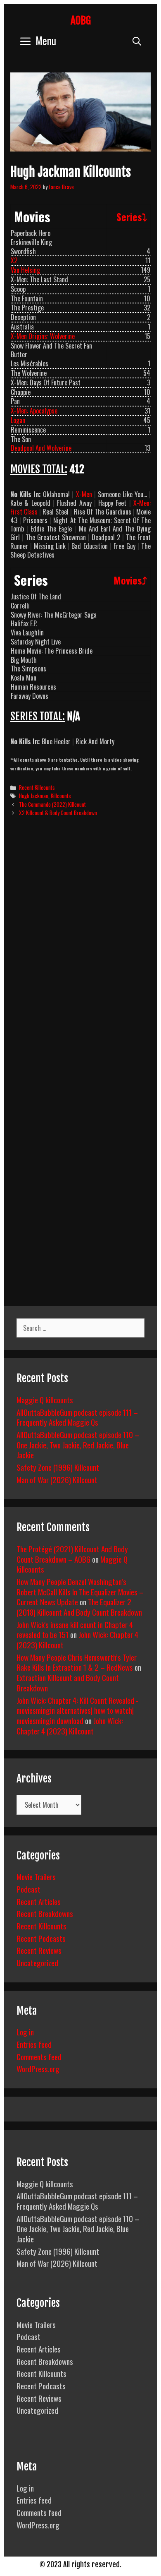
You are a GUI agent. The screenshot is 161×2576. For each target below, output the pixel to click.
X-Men (84, 494)
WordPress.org (38, 2068)
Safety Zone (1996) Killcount (58, 1467)
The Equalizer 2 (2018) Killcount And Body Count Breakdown (79, 1607)
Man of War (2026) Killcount (57, 1479)
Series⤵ (132, 216)
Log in (25, 2032)
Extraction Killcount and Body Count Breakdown (68, 1682)
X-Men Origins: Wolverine (43, 336)
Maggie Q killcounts (45, 1400)
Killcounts (61, 796)
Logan (18, 420)
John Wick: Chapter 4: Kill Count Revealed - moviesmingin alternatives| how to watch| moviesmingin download (77, 1710)
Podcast (28, 1889)
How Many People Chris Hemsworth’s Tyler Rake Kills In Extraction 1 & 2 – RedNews (77, 1662)
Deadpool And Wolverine (41, 448)
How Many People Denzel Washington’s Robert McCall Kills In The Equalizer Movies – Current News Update (80, 1591)
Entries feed (34, 2044)
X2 (14, 260)
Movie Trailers (36, 1876)
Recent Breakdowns (45, 1913)
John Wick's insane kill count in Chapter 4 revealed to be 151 (75, 1630)
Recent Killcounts (37, 787)
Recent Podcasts (41, 1938)
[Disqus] (80, 950)
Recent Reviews (39, 1950)
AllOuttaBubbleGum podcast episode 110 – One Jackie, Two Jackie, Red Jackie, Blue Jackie (78, 1444)
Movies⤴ (130, 580)
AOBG (81, 20)
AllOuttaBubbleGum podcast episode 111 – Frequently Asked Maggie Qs (77, 1417)
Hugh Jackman (34, 796)
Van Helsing (25, 270)
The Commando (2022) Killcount (52, 804)
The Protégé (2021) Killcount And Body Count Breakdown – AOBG (72, 1554)
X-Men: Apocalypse (34, 411)
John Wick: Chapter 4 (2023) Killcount (70, 1726)
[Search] (137, 40)
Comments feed (39, 2056)
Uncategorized (37, 1963)
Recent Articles (39, 1901)
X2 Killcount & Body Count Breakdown (58, 813)
